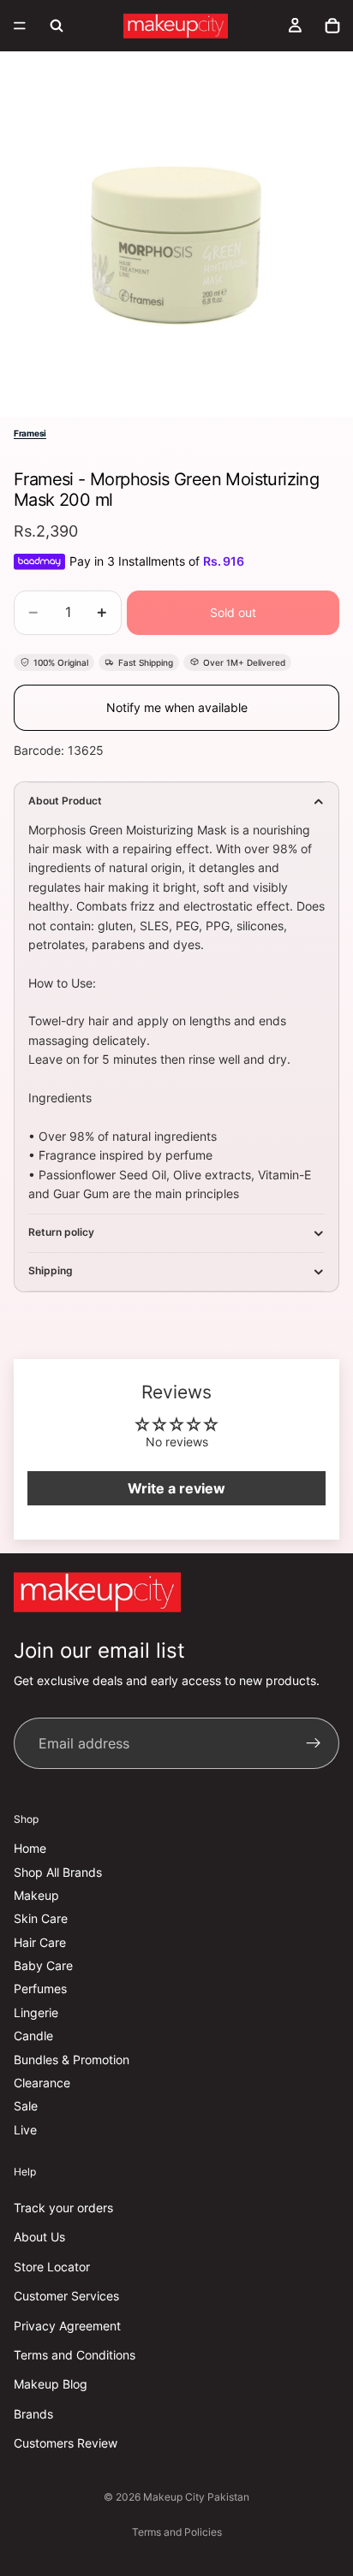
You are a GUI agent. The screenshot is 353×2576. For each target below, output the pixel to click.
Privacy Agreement (67, 2326)
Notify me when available (177, 707)
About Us (39, 2238)
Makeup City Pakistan (196, 2497)
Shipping (51, 1270)
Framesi (30, 433)
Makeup (36, 1895)
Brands (33, 2414)
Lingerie (36, 2012)
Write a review (176, 1488)
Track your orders (63, 2208)
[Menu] (20, 26)
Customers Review (66, 2443)
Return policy (61, 1232)
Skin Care (41, 1919)
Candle (33, 2036)
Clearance (42, 2083)
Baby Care (43, 1965)
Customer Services (66, 2296)
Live (25, 2130)
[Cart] (332, 26)
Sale (26, 2107)
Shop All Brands (58, 1872)
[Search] (57, 26)
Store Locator (52, 2267)
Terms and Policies (177, 2532)
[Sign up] (314, 1744)
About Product (65, 801)
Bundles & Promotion (72, 2060)
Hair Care (40, 1942)
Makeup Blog (51, 2385)
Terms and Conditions (75, 2355)
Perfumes (40, 1989)
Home (30, 1848)
